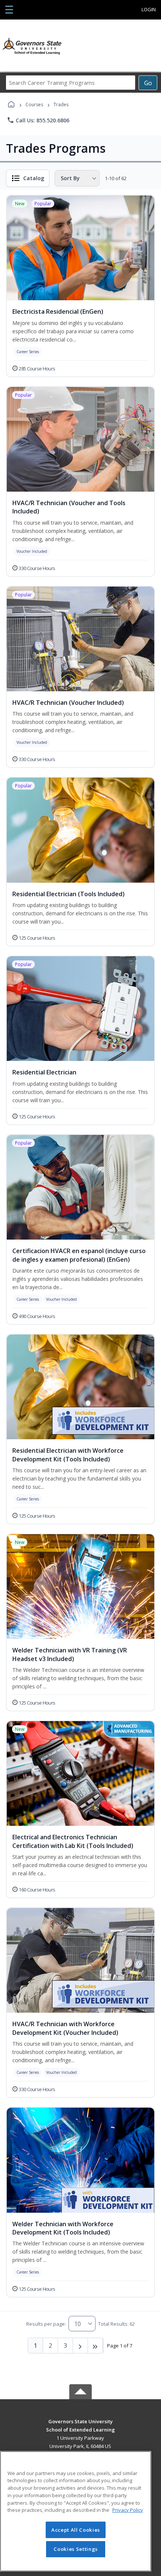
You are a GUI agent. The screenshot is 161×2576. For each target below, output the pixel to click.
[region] (76, 2511)
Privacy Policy (128, 2510)
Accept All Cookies (76, 2530)
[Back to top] (80, 2427)
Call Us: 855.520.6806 (38, 120)
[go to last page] (95, 2346)
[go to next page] (80, 2346)
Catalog (34, 178)
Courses (34, 105)
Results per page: (46, 2324)
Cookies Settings (76, 2549)
